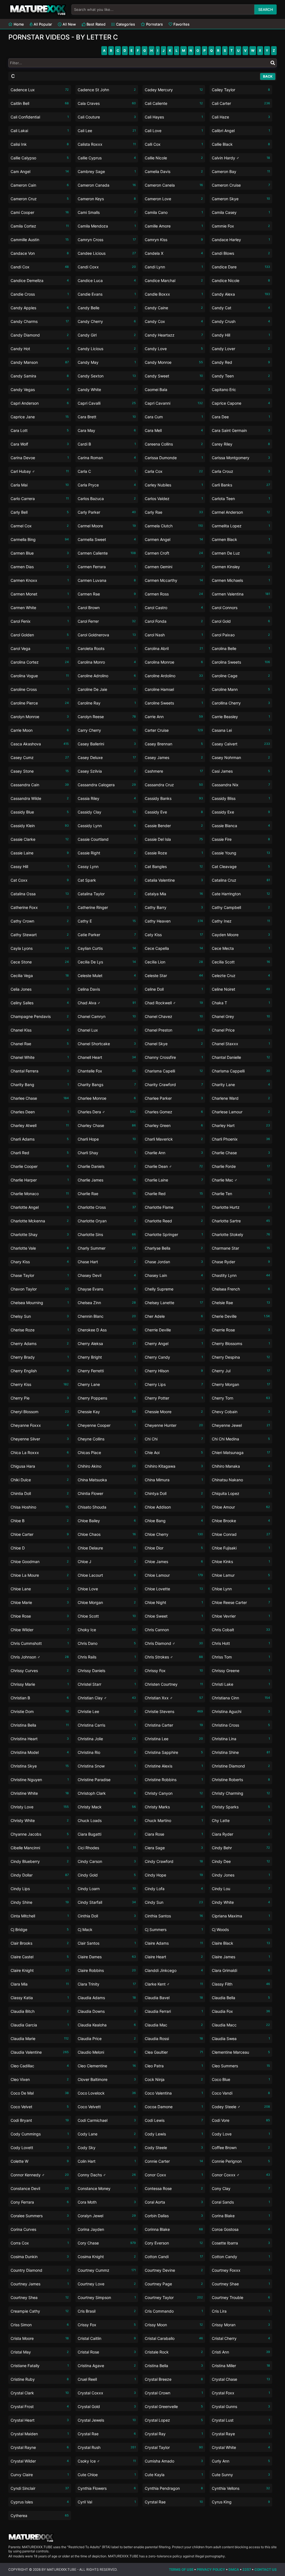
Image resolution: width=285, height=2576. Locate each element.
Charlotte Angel (40, 1207)
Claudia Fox (241, 2011)
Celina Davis (107, 989)
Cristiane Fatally (40, 2366)
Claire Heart (174, 1957)
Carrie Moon (40, 730)
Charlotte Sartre (241, 1221)
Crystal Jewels (107, 2420)
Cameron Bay (241, 171)
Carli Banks (241, 485)
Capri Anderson (40, 403)
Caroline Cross (40, 689)
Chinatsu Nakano (241, 1480)
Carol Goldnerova (107, 635)
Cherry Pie (40, 1398)
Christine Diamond (241, 1766)
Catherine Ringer (107, 907)
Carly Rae (174, 512)
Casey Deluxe (107, 757)
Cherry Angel (174, 1343)
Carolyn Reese (107, 717)
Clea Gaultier (174, 2052)
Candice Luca (107, 280)
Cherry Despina (241, 1357)
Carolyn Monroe (40, 717)
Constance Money (107, 2188)
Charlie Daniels (107, 1166)
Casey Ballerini (107, 744)
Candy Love (174, 349)
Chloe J (107, 1562)
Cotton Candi (174, 2257)
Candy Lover (241, 349)
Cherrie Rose (241, 1330)
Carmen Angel (174, 539)
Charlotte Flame (174, 1207)
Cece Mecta (241, 948)
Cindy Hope (174, 1875)
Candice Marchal (174, 280)
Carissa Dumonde (174, 458)
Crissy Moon (174, 2325)
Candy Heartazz (174, 335)
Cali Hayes (174, 117)
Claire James (241, 1957)
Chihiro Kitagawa (174, 1466)
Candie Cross (40, 294)
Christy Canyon (174, 1793)
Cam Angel (40, 171)
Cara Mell (174, 430)
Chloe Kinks (241, 1562)
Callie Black (241, 144)
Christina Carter (174, 1725)
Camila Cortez (40, 226)
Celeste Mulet (107, 976)
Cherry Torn (241, 1398)
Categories (125, 24)
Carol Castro (174, 608)
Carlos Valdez (174, 499)
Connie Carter (174, 2161)
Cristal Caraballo (174, 2338)
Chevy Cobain (241, 1412)
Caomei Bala (174, 390)
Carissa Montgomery (241, 458)
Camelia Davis (174, 171)
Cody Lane (107, 2134)
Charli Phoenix (241, 1139)
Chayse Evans (107, 1289)
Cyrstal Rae (174, 2502)
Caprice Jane (40, 417)
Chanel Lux (107, 1030)
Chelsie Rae (241, 1303)
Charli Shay (107, 1153)
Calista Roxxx (107, 144)
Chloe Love (107, 1589)
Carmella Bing (40, 539)
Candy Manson (40, 362)
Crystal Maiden (40, 2434)
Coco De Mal (40, 2093)
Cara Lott (40, 430)
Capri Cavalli (107, 403)
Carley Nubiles (174, 485)
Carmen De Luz (241, 553)
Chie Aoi (174, 1453)
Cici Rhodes (107, 1848)
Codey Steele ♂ (241, 2107)
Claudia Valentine (40, 2052)
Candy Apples (40, 308)
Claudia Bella (241, 1998)
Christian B (40, 1698)
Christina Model (40, 1752)
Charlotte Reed (174, 1221)
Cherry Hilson (174, 1371)
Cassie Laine (40, 853)
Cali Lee (107, 131)
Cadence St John (107, 90)
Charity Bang (40, 1085)
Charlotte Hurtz (241, 1207)
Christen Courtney (174, 1684)
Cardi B (107, 444)
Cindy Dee (241, 1861)
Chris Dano (107, 1643)
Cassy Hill (40, 867)
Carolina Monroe (174, 662)
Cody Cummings (40, 2134)
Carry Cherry (107, 730)
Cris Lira (241, 2311)
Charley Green (174, 1125)
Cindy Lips (40, 1889)
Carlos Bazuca (107, 499)
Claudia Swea (241, 2039)
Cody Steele (174, 2148)
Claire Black (241, 1943)
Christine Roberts (241, 1780)
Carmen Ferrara (107, 567)
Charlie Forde (241, 1166)
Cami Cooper (40, 212)
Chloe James (174, 1562)
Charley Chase (107, 1125)
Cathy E (107, 921)
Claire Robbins (107, 1970)
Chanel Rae (40, 1044)
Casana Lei (241, 730)
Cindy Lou (241, 1889)
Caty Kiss (174, 935)
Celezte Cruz (241, 976)
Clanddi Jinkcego (174, 1970)
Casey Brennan (174, 744)
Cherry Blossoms (241, 1343)
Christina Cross (241, 1725)
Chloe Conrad (241, 1534)
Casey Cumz (40, 757)
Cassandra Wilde (40, 798)
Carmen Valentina (241, 594)
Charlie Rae (107, 1194)
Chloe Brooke (241, 1521)
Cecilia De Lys (107, 962)
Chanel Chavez (174, 1016)
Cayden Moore (241, 935)
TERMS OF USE (181, 2569)
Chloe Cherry (174, 1534)
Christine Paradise (107, 1780)
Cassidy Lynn (107, 826)
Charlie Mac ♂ (241, 1180)
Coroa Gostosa (241, 2229)
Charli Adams (40, 1139)
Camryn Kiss (174, 240)
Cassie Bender (174, 826)
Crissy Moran (241, 2325)
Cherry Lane (107, 1384)
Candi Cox (40, 267)
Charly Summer (107, 1248)
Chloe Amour (241, 1507)
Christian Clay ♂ (107, 1698)
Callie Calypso (40, 158)
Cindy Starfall (107, 1902)
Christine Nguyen (40, 1780)
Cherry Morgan (241, 1384)
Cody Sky (107, 2148)
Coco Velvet (40, 2107)
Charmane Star (241, 1248)
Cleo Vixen (40, 2079)
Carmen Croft (174, 553)
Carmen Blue (40, 553)
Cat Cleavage (241, 867)
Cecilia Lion (174, 962)
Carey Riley (241, 444)
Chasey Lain (174, 1275)
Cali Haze (241, 117)
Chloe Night (174, 1602)
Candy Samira (40, 376)
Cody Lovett (40, 2148)
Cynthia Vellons (241, 2488)
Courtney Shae (241, 2284)
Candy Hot (40, 349)
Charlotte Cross (107, 1207)
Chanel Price (241, 1030)
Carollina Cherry (241, 703)
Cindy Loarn (107, 1889)
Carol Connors (241, 608)
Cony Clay (241, 2188)
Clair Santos (107, 1943)
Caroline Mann (241, 689)
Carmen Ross (174, 594)
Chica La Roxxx (40, 1453)
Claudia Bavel (174, 1998)
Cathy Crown (40, 921)
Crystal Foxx (241, 2393)
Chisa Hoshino (40, 1507)
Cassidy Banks (174, 798)
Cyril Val (107, 2502)
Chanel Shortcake (107, 1044)
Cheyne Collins (107, 1439)
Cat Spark (107, 880)
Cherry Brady (40, 1357)
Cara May (107, 430)
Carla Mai (40, 485)
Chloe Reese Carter (241, 1602)
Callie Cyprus (107, 158)
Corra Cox (40, 2243)
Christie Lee (107, 1711)
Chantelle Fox (107, 1071)
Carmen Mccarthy (174, 580)
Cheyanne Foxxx (40, 1425)
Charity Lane (241, 1085)
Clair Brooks (40, 1943)
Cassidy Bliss (241, 798)
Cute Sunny (241, 2475)
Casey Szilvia (107, 771)
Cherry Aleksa (107, 1343)
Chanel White (40, 1057)
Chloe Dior (174, 1548)
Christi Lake (241, 1684)
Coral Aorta (174, 2202)
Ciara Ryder (241, 1834)
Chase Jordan (174, 1262)
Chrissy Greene (241, 1671)
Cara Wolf (40, 444)
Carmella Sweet (107, 539)
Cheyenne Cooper (107, 1425)
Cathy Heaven (174, 921)
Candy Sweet (174, 376)
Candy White (107, 390)
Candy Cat (241, 308)
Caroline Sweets (174, 703)
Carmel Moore (107, 526)
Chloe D (40, 1548)
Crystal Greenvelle (174, 2406)
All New (69, 24)
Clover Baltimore (107, 2079)
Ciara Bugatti (107, 1834)
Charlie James (107, 1180)
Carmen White (40, 608)
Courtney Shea (40, 2297)
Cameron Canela (174, 185)
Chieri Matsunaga (241, 1453)
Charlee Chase (40, 1098)
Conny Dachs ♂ (107, 2175)
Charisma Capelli (174, 1071)
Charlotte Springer (174, 1234)
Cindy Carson (107, 1861)
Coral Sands (241, 2202)
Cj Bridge (40, 1929)
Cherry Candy (174, 1357)
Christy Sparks (241, 1807)
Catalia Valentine (174, 880)
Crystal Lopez (174, 2420)
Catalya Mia (174, 894)
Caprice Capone (241, 403)
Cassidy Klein (40, 826)
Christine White (40, 1793)
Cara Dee (241, 417)
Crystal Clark (40, 2393)
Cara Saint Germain (241, 430)
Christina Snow (107, 1766)
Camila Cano (174, 212)
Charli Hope (107, 1139)
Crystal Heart (40, 2420)
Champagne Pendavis (40, 1016)
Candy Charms (40, 321)
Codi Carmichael (107, 2120)
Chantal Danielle (241, 1057)
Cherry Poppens (107, 1398)
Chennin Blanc (107, 1316)
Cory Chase (107, 2243)
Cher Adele (174, 1316)
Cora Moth (107, 2202)
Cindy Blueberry (40, 1861)
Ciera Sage (174, 1848)
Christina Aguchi (241, 1711)
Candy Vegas (40, 390)
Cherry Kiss (40, 1384)
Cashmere (174, 771)
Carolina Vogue (40, 676)
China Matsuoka (107, 1480)
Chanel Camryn (107, 1016)
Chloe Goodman (40, 1562)
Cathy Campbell (241, 907)
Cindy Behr (241, 1848)
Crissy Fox (107, 2325)
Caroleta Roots (107, 648)
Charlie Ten (241, 1194)
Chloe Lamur (241, 1575)
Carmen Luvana (107, 580)
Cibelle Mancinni (40, 1848)
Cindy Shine (40, 1902)
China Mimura (174, 1480)
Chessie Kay (107, 1412)
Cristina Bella (174, 2366)
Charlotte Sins (107, 1234)
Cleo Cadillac (40, 2066)
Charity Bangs (107, 1085)
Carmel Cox (40, 526)
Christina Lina (241, 1739)
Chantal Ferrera (40, 1071)
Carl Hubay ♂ (40, 471)
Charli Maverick (174, 1139)
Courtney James (40, 2284)
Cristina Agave (107, 2366)
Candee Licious (107, 253)
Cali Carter (241, 103)
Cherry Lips (174, 1384)
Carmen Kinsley (241, 567)
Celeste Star (174, 976)
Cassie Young (241, 853)
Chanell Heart (107, 1057)
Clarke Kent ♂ (174, 1984)
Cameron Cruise (241, 185)
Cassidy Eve (174, 812)
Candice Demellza (40, 280)
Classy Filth (241, 1984)
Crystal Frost (40, 2406)
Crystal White (241, 2447)
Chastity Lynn (241, 1275)
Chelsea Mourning (40, 1303)
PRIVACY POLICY (211, 2569)
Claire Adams (174, 1943)
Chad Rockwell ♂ (174, 1003)
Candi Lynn (174, 267)
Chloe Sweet (174, 1616)
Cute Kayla (174, 2475)
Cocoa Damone (174, 2107)
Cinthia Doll (107, 1916)
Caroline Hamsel (174, 689)
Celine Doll (174, 989)
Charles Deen (40, 1112)
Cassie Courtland (107, 839)
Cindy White (241, 1902)
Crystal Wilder (40, 2461)
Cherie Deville (241, 1316)
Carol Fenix (40, 621)
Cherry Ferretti (107, 1371)
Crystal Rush (107, 2447)
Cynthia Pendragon (174, 2488)
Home (18, 24)
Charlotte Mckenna (40, 1221)
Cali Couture (107, 117)
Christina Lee (174, 1739)
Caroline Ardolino (174, 676)
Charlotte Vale (40, 1248)
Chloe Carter (40, 1534)
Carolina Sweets (241, 662)
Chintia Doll (40, 1493)
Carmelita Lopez (241, 526)
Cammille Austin (40, 240)
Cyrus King (241, 2502)
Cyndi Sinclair (40, 2488)
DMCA (234, 2569)
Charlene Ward (241, 1098)
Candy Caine (174, 308)
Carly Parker (107, 512)
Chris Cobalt (241, 1630)
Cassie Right (107, 853)
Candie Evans (107, 294)
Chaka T (241, 1003)
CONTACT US (266, 2569)
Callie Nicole (174, 158)
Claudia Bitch (40, 2011)
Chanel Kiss (40, 1030)
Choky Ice (107, 1630)
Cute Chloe (107, 2475)
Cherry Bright (107, 1357)
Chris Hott (241, 1643)
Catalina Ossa (40, 894)
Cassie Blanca (241, 826)
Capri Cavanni (174, 403)
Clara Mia (40, 1984)
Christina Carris (107, 1725)
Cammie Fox (241, 226)
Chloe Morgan (107, 1602)
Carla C (107, 471)
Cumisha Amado (174, 2461)
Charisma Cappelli (241, 1071)
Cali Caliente (174, 103)
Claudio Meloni (107, 2052)
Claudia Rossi (174, 2039)
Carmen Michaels (241, 580)
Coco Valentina (174, 2093)
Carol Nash (174, 635)
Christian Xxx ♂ (174, 1698)
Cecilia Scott (241, 962)
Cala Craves (107, 103)
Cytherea (40, 2516)
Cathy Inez (241, 921)
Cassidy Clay (107, 812)
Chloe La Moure (40, 1575)
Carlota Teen (241, 499)
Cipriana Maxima (241, 1916)
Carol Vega (40, 648)
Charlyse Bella (174, 1248)
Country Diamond (40, 2270)
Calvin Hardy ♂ (241, 158)
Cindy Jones (241, 1875)
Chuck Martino (174, 1820)
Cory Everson (174, 2243)
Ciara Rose (174, 1834)
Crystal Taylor (174, 2447)
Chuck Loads (107, 1820)
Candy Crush (241, 321)
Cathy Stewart (40, 935)
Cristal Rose (107, 2352)
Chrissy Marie (40, 1684)
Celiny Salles (40, 1003)
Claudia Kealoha (107, 2025)
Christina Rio (107, 1752)
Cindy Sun (174, 1902)
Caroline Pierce (40, 703)
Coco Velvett (107, 2107)
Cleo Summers (241, 2066)
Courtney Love (107, 2284)
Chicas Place (107, 1453)
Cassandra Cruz (174, 785)
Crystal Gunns (241, 2406)
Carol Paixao (241, 635)
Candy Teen (241, 376)
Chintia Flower (107, 1493)
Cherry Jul (241, 1371)
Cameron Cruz (40, 199)
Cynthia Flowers (107, 2488)
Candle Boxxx (174, 294)
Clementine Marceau (241, 2052)
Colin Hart (107, 2161)
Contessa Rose (174, 2188)
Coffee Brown (241, 2148)
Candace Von (40, 253)
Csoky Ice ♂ (107, 2461)
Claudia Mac (174, 2025)
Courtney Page (174, 2284)
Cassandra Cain (40, 785)
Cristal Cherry (241, 2338)
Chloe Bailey (107, 1521)
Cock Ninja (174, 2079)
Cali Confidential (40, 117)
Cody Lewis (174, 2134)
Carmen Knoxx (40, 580)
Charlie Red (174, 1194)
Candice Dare (241, 267)
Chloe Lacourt (107, 1575)
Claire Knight (40, 1970)
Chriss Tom (241, 1657)
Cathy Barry (174, 907)
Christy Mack (107, 1807)
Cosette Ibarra (241, 2243)
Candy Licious (107, 349)
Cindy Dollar (40, 1875)
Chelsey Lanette (174, 1303)
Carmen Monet (40, 594)
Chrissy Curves (40, 1671)
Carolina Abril (174, 648)
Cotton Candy (241, 2257)
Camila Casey (241, 212)
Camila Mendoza (107, 226)
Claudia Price (107, 2039)
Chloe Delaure (107, 1548)
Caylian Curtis (107, 948)
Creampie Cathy (40, 2311)
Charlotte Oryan (107, 1221)
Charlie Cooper (40, 1166)
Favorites (181, 24)
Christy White (40, 1820)
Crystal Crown (174, 2393)
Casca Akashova (40, 744)
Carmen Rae (107, 594)
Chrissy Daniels (107, 1671)
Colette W (40, 2161)
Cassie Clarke (40, 839)
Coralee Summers (40, 2216)
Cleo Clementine (107, 2066)
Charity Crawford (174, 1085)
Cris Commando (174, 2311)
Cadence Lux (40, 90)
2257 (247, 2569)
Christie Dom (40, 1711)
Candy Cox (174, 321)
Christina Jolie (107, 1739)
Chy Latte (241, 1820)
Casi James (241, 771)
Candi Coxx (107, 267)
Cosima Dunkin (40, 2257)
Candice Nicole (241, 280)
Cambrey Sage (107, 171)
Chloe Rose (40, 1616)
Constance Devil (40, 2188)
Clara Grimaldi (241, 1970)
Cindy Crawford (174, 1861)
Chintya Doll (174, 1493)
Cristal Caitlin (107, 2338)
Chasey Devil (107, 1275)
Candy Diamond (40, 335)
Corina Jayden (107, 2229)
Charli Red (40, 1153)
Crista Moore (40, 2338)
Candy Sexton (107, 376)
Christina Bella (40, 1725)
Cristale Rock (174, 2352)
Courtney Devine (174, 2270)
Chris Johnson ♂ (40, 1657)
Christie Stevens (174, 1711)
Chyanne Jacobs (40, 1834)
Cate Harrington (241, 894)
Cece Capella (174, 948)
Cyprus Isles (40, 2502)
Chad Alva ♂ (107, 1003)
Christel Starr (107, 1684)
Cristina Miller (241, 2366)
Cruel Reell (107, 2379)
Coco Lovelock (107, 2093)
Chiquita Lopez (241, 1493)
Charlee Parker (174, 1098)
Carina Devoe (40, 458)
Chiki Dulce (40, 1480)
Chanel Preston (174, 1030)
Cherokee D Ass (107, 1330)
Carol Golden (40, 635)
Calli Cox (174, 144)
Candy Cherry (107, 321)
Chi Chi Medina (241, 1439)
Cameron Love (174, 199)
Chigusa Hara (40, 1466)
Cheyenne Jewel (241, 1425)
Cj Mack (107, 1929)
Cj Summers (174, 1929)
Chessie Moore (174, 1412)
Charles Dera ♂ (107, 1112)
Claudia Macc (241, 2025)
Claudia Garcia (40, 2025)
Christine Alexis (174, 1766)
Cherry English (40, 1371)
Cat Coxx (40, 880)
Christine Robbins (174, 1780)
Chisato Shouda (107, 1507)
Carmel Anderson (241, 512)
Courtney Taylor (174, 2297)
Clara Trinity (107, 1984)
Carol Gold (241, 621)
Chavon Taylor (40, 1289)
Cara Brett (107, 417)
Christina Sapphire (174, 1752)
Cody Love (241, 2134)
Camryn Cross (107, 240)
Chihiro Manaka (241, 1466)
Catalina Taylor (107, 894)
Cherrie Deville (174, 1330)
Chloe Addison (174, 1507)
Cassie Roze (174, 853)
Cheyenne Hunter (174, 1425)
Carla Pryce (107, 485)
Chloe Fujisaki (241, 1548)
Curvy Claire (40, 2475)
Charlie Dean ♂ (174, 1166)
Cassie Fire (241, 839)
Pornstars (154, 24)
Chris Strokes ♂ (174, 1657)
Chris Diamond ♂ (174, 1643)
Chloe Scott (107, 1616)
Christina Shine (241, 1752)
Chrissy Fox (174, 1671)
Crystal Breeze (174, 2379)
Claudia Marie (40, 2039)
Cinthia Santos (174, 1916)
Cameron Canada (107, 185)
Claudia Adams (107, 1998)
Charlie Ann (174, 1153)
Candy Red (241, 362)
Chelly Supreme (174, 1289)
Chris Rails (107, 1657)
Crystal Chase (241, 2379)
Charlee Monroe (107, 1098)
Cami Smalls (107, 212)
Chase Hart (107, 1262)
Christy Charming (241, 1793)
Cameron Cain (40, 185)
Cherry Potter (174, 1398)
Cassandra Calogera (107, 785)
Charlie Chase (241, 1153)
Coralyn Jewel (107, 2216)
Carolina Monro (107, 662)
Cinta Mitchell (40, 1916)
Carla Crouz (241, 471)
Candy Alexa (241, 294)
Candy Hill (241, 335)
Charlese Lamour (241, 1112)
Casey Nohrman (241, 757)
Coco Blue (241, 2079)
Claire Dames (107, 1957)
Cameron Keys (107, 199)
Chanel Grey (241, 1016)
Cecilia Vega (40, 976)
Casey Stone (40, 771)
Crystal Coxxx (107, 2393)
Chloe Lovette (174, 1589)
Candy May (107, 362)
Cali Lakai (40, 131)
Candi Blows (241, 253)
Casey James (174, 757)
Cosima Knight (107, 2257)
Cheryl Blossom (40, 1412)
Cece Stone (40, 962)
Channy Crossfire (174, 1057)
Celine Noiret (241, 989)
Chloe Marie (40, 1602)
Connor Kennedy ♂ (40, 2175)
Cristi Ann (241, 2352)
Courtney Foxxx (241, 2270)
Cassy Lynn (107, 867)
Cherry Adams (40, 1343)
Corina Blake (241, 2216)
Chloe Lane (40, 1589)
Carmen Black (241, 539)
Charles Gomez (174, 1112)
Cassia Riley (107, 798)
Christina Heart (40, 1739)
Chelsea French (241, 1289)
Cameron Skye (241, 199)
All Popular (42, 24)
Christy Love (40, 1807)
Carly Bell (40, 512)
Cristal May (40, 2352)
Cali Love (174, 131)
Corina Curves (40, 2229)
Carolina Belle (241, 648)
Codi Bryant (40, 2120)
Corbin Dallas (174, 2216)
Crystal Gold (107, 2406)
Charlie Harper (40, 1180)
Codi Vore (241, 2120)
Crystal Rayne (40, 2447)
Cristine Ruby (40, 2379)
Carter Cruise (174, 730)
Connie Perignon (241, 2161)
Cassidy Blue (40, 812)
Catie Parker (107, 935)
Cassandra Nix (241, 785)
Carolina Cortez (40, 662)
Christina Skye (40, 1766)
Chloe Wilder (40, 1630)
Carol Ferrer (107, 621)
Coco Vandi (241, 2093)
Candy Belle (107, 308)
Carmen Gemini (174, 567)
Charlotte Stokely (241, 1234)
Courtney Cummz (107, 2270)
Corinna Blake (174, 2229)
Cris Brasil (107, 2311)
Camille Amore (174, 226)
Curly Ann (241, 2461)
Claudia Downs (107, 2011)
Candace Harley (241, 240)
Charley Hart (241, 1125)
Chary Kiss (40, 1262)
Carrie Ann (174, 717)
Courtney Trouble (241, 2297)
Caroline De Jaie (107, 689)
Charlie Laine (174, 1180)
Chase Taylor (40, 1275)
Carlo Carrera (40, 499)
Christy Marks (174, 1807)
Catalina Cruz (241, 880)
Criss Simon (40, 2325)
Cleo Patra (174, 2066)
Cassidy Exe (241, 812)
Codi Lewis (174, 2120)
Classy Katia (40, 1998)
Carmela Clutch (174, 526)
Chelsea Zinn (107, 1303)
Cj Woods (241, 1929)
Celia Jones (40, 989)
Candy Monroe (174, 362)
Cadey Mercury (174, 90)
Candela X (174, 253)
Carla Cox (174, 471)
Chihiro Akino (107, 1466)
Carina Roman (107, 458)
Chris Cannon (174, 1630)
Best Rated (95, 24)
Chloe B (40, 1521)
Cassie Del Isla (174, 839)
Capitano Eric (241, 390)
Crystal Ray (174, 2434)
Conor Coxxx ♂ (241, 2175)
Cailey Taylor (241, 90)
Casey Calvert (241, 744)
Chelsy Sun (40, 1316)
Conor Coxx (174, 2175)
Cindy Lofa (174, 1889)
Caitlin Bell (40, 103)
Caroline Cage (241, 676)
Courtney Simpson (107, 2297)
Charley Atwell (40, 1125)
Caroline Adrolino (107, 676)
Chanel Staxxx (241, 1044)
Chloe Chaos (107, 1534)
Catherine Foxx (40, 907)
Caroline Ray (107, 703)
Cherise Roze (40, 1330)
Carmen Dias (40, 567)
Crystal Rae (107, 2434)
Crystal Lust (241, 2420)
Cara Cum (174, 417)
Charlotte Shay (40, 1234)
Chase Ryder (241, 1262)
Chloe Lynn (241, 1589)
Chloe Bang (174, 1521)
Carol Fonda (174, 621)
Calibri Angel (241, 131)
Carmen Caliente (107, 553)
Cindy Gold (107, 1875)
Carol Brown (107, 608)
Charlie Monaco (40, 1194)
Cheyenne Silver (40, 1439)
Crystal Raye (241, 2434)
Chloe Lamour (174, 1575)
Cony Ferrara (40, 2202)
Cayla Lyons (40, 948)
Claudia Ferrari (174, 2011)
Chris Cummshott (40, 1643)
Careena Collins (174, 444)
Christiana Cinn (241, 1698)
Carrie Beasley (241, 717)
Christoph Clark (107, 1793)
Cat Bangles (174, 867)
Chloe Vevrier (241, 1616)
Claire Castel (40, 1957)
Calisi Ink (40, 144)
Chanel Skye (174, 1044)
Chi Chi (174, 1439)
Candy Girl (107, 335)
